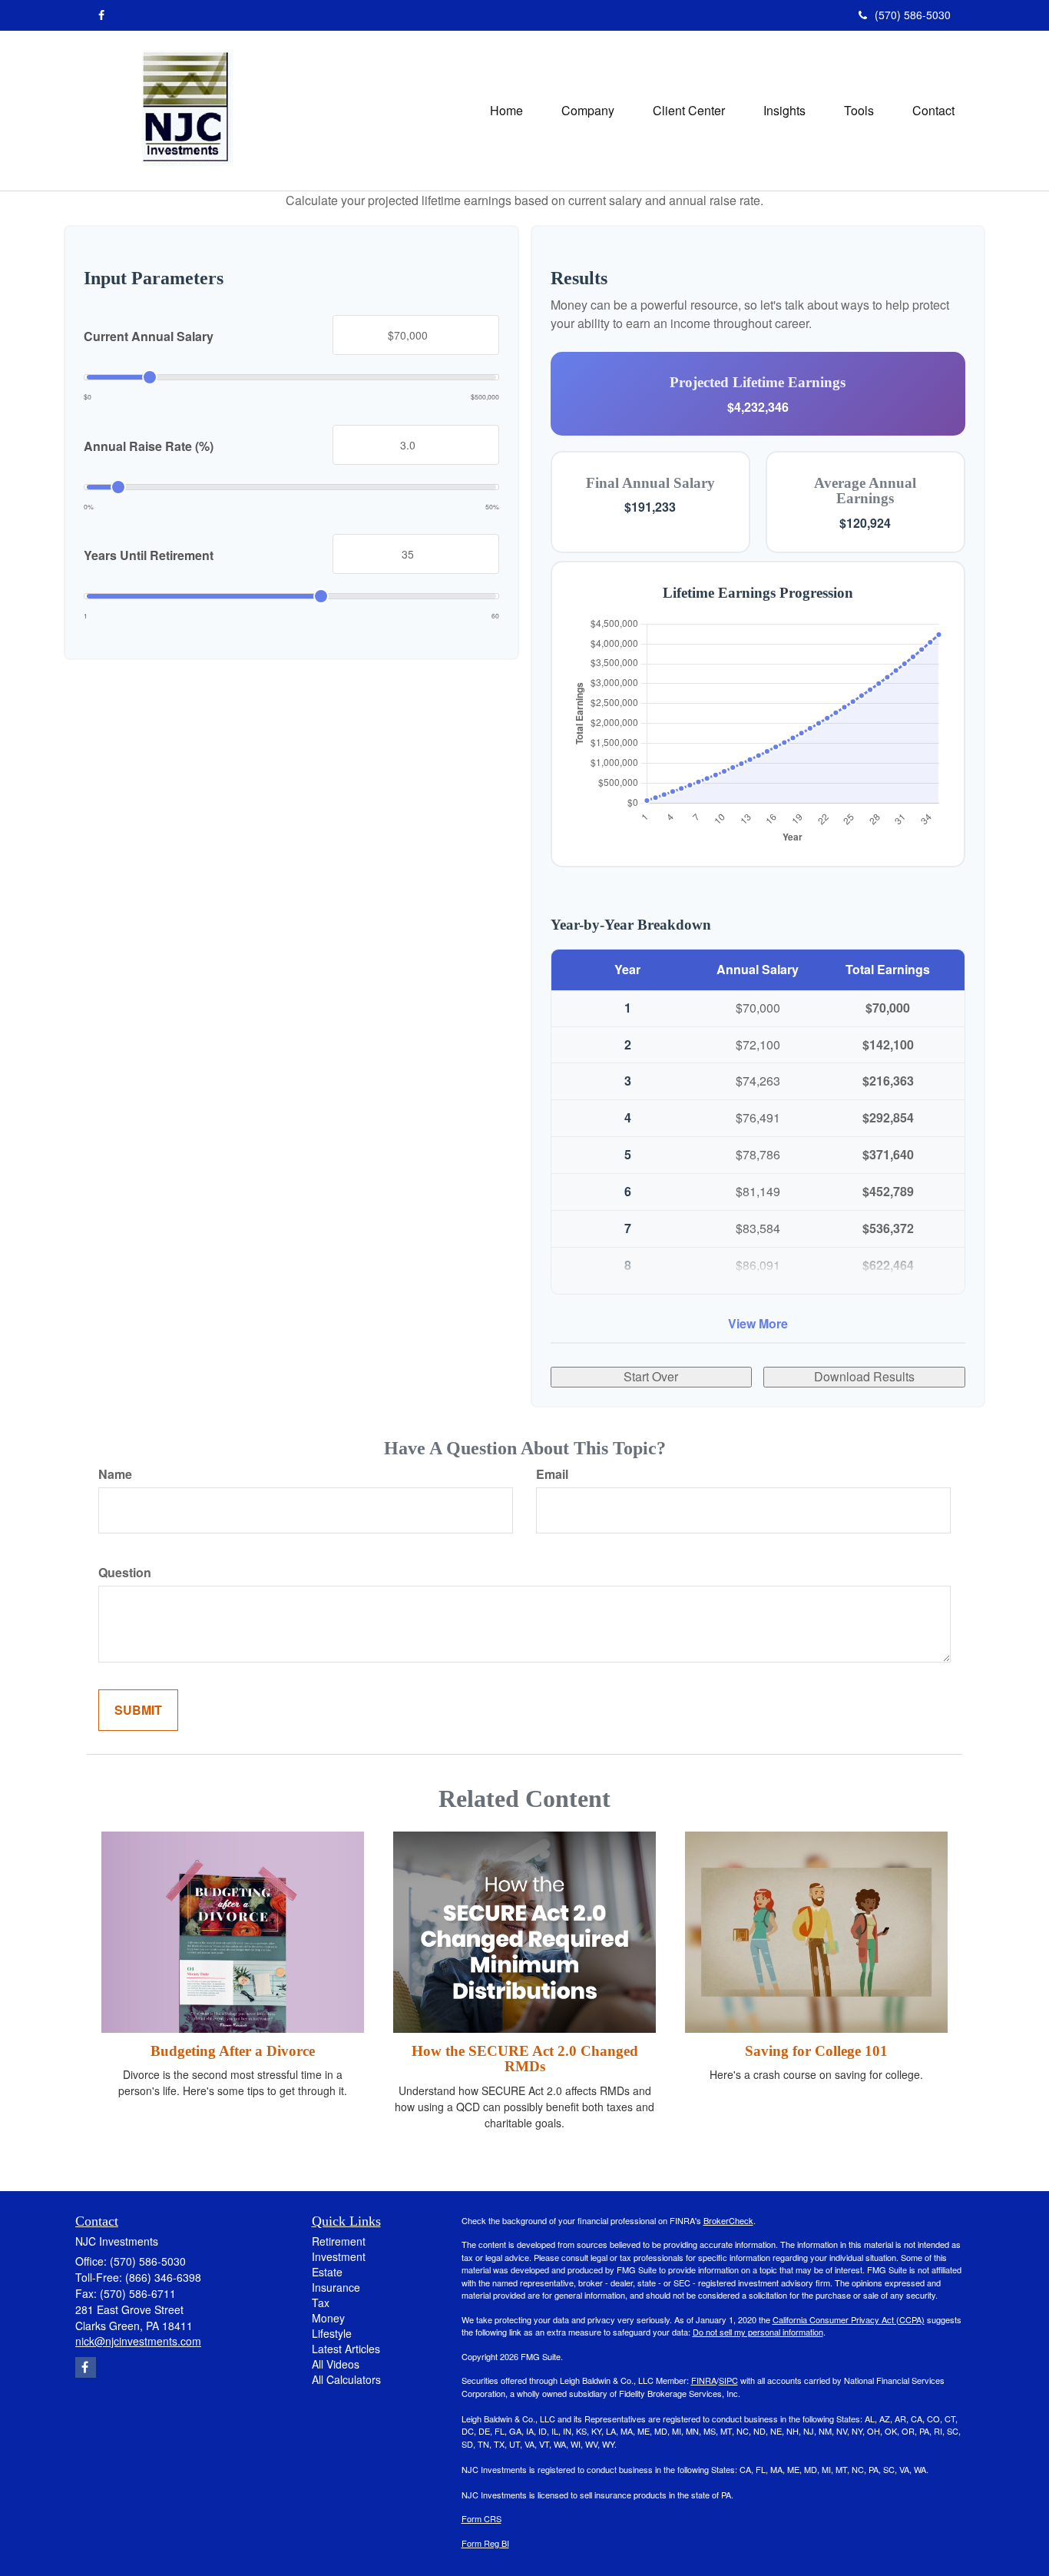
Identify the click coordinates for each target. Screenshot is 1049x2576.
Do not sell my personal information (758, 2332)
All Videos (336, 2364)
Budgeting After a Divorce (233, 2051)
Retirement (339, 2241)
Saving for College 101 (816, 2051)
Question (125, 1573)
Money (328, 2318)
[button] (588, 111)
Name (115, 1474)
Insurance (336, 2287)
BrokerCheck (728, 2220)
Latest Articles (346, 2349)
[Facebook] (101, 15)
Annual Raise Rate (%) (149, 446)
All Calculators (346, 2379)
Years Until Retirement (149, 555)
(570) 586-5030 (913, 15)
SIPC (728, 2380)
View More (758, 1323)
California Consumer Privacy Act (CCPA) (849, 2319)
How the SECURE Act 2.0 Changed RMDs (525, 2059)
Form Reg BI (485, 2543)
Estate (327, 2272)
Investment (339, 2256)
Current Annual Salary (149, 337)
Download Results (864, 1376)
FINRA (704, 2380)
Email (552, 1474)
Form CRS (481, 2518)
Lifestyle (332, 2333)
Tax (321, 2302)
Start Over (651, 1376)
